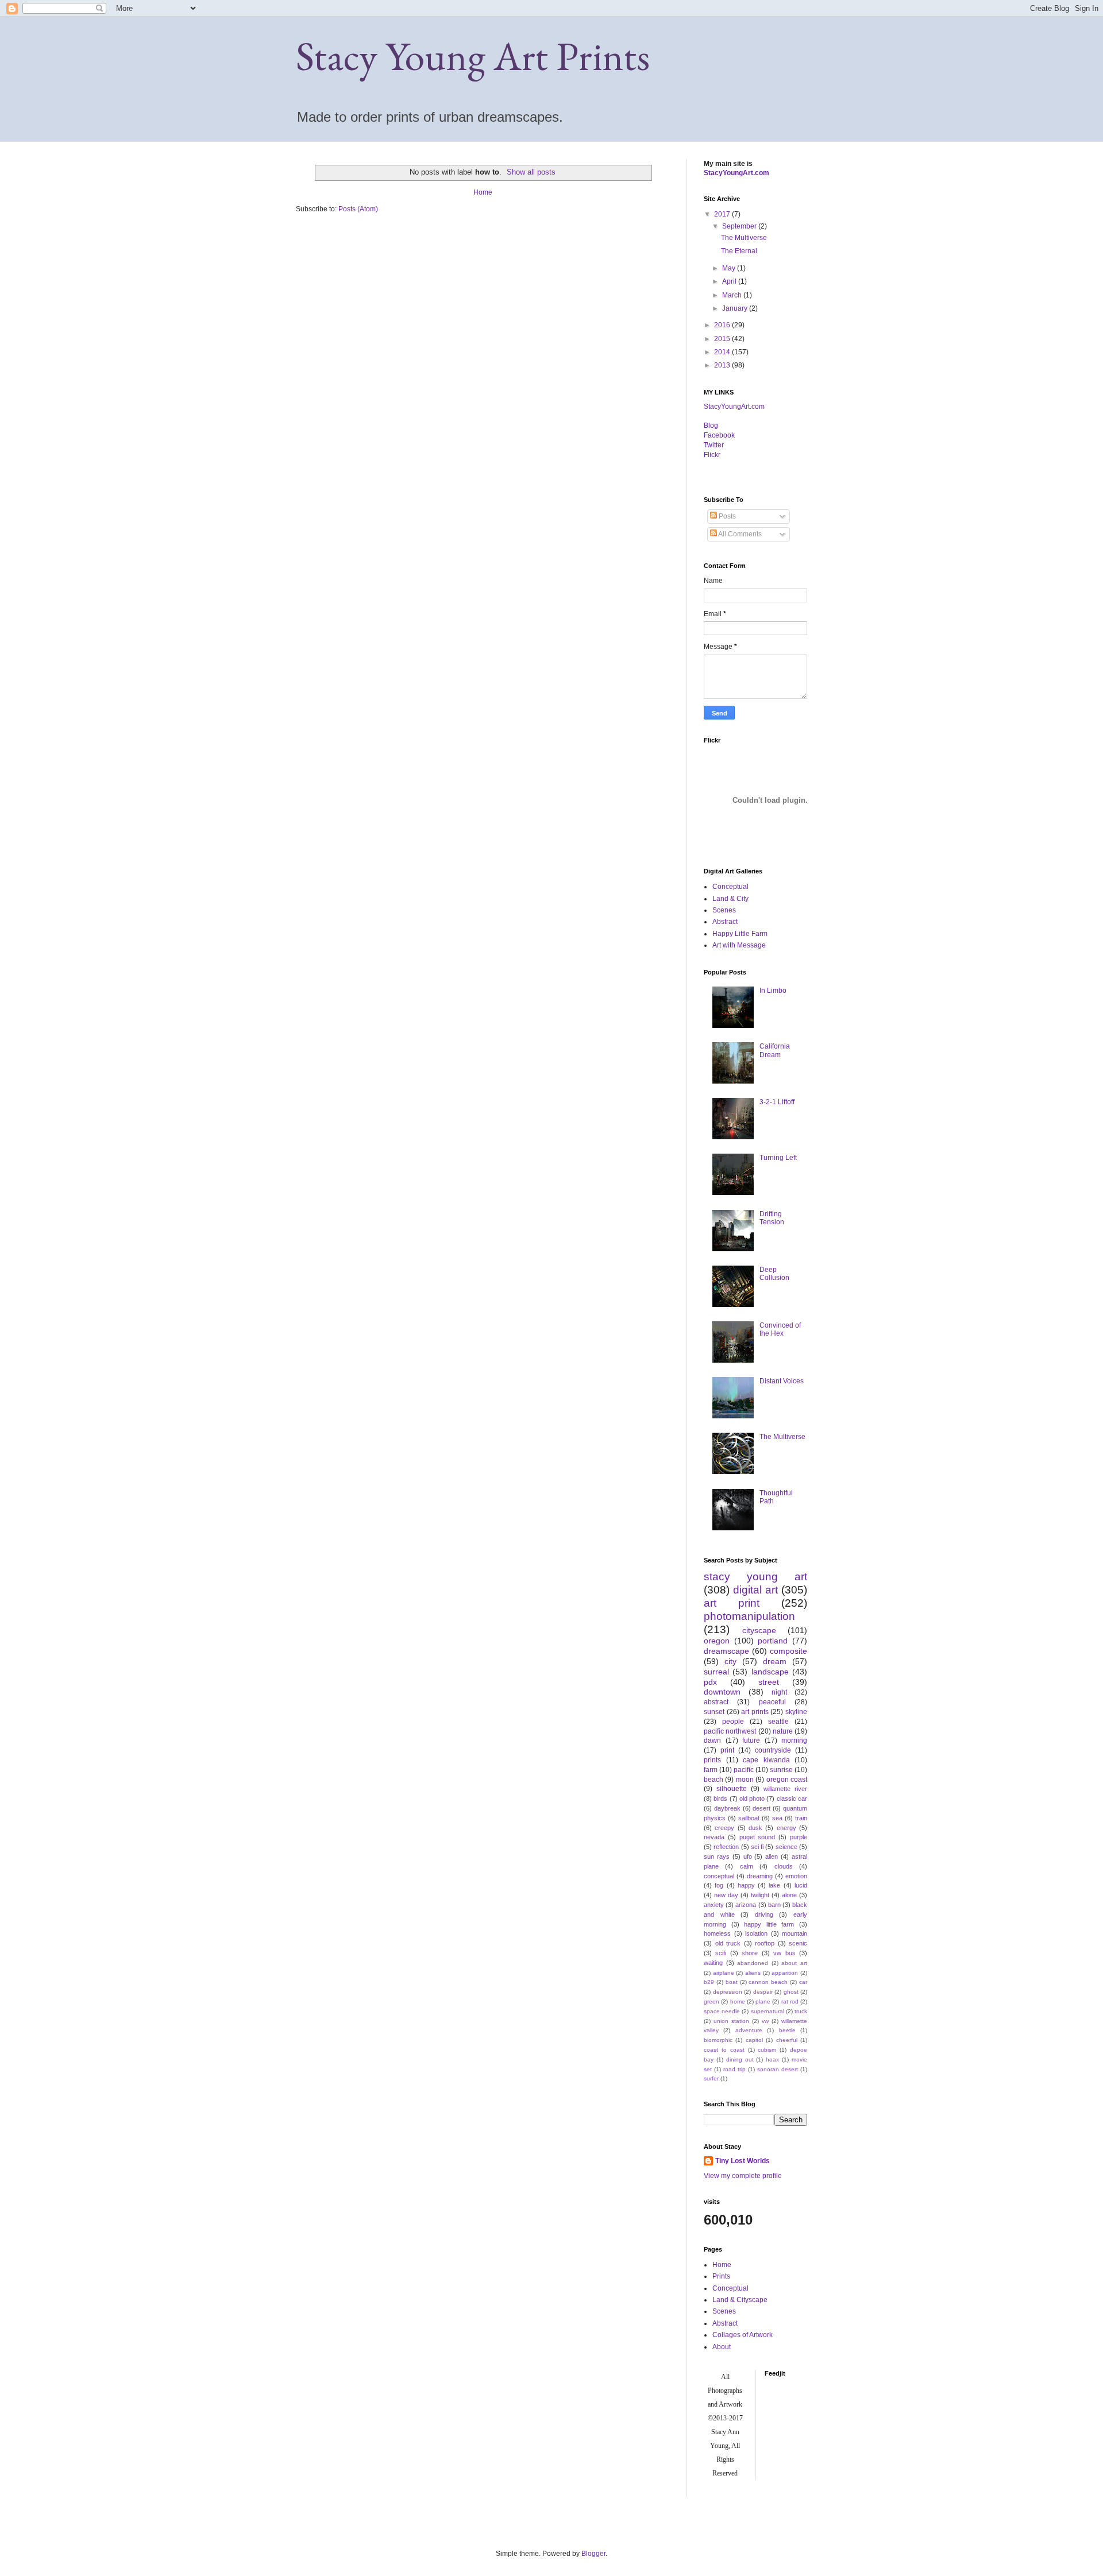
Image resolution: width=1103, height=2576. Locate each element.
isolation (756, 1933)
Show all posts (531, 172)
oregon (717, 1641)
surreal (716, 1672)
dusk (755, 1828)
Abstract (725, 922)
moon (745, 1780)
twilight (760, 1895)
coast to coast (724, 2050)
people (733, 1722)
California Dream (775, 1050)
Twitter (714, 445)
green (711, 2001)
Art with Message (739, 945)
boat (732, 1982)
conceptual (719, 1876)
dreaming (760, 1876)
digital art (755, 1590)
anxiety (714, 1905)
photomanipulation (749, 1616)
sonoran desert (778, 2069)
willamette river (785, 1789)
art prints (755, 1712)
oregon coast (787, 1780)
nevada (714, 1837)
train (801, 1818)
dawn (712, 1740)
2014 (723, 352)
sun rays (717, 1856)
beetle (787, 2030)
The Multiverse (744, 238)
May (730, 268)
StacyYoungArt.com (736, 173)
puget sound (757, 1837)
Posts (726, 516)
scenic (798, 1943)
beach (714, 1780)
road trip (734, 2069)
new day (726, 1895)
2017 (723, 214)
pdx (710, 1682)
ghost (791, 1992)
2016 (723, 325)
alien (772, 1856)
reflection (726, 1847)
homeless (717, 1933)
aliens (753, 1973)
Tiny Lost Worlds (743, 2161)
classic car (792, 1798)
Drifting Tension (772, 1218)
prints (712, 1760)
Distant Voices (782, 1381)
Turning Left (778, 1158)
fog (719, 1885)
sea (777, 1818)
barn (774, 1905)
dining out (740, 2059)
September (740, 226)
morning (794, 1740)
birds (720, 1798)
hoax (772, 2059)
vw (765, 2021)
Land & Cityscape (740, 2300)
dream (775, 1661)
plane (763, 2001)
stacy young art (755, 1577)
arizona (746, 1905)
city (730, 1661)
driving (764, 1914)
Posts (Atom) (358, 209)
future (751, 1740)
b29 (709, 1982)
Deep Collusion (774, 1274)
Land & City (730, 899)
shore (750, 1953)
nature (783, 1731)
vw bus (784, 1953)
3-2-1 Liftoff (777, 1102)
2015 (723, 339)
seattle (778, 1722)
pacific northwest (730, 1731)
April (730, 281)
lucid (801, 1885)
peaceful (772, 1702)
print (727, 1750)
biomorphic (718, 2040)
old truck (728, 1943)
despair (763, 1992)
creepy (724, 1828)
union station (731, 2021)
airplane (724, 1973)
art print (732, 1603)
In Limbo (773, 991)
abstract (716, 1702)
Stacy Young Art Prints (473, 56)
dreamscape (726, 1651)
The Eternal (739, 251)
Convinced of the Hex (780, 1329)
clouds (784, 1866)
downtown (722, 1692)
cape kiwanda (766, 1760)
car (803, 1982)
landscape (770, 1672)
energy (786, 1828)
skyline (796, 1712)
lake (774, 1885)
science (786, 1847)
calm (747, 1866)
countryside (773, 1750)
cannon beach (768, 1982)
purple (799, 1837)
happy (746, 1885)
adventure (749, 2030)
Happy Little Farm (740, 934)
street (769, 1682)
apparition (785, 1973)
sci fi (757, 1847)
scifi (721, 1953)
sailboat (749, 1818)
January (736, 308)
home (738, 2001)
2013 (723, 365)
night (779, 1692)
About (722, 2347)
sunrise (781, 1770)
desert (761, 1808)
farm (711, 1770)
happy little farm (769, 1924)
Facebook (719, 435)
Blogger (593, 2554)
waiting (713, 1963)
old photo (752, 1798)
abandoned (753, 1963)
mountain (795, 1933)
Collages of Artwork (743, 2335)
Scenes (724, 910)
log (711, 426)
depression (728, 1992)
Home (483, 192)
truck (801, 2011)
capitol (754, 2040)
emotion (796, 1876)
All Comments (739, 534)
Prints (721, 2276)
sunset (714, 1712)
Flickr (712, 455)
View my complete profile (743, 2176)
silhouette (732, 1789)
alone (789, 1895)
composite (788, 1651)
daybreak (727, 1808)
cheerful (787, 2040)
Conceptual (730, 887)
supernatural (768, 2011)
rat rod (790, 2001)
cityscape (759, 1630)
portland (773, 1641)
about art (794, 1963)
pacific (744, 1770)
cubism (767, 2050)
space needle (722, 2011)
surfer (711, 2078)
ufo (748, 1856)
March (733, 295)
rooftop (765, 1943)
